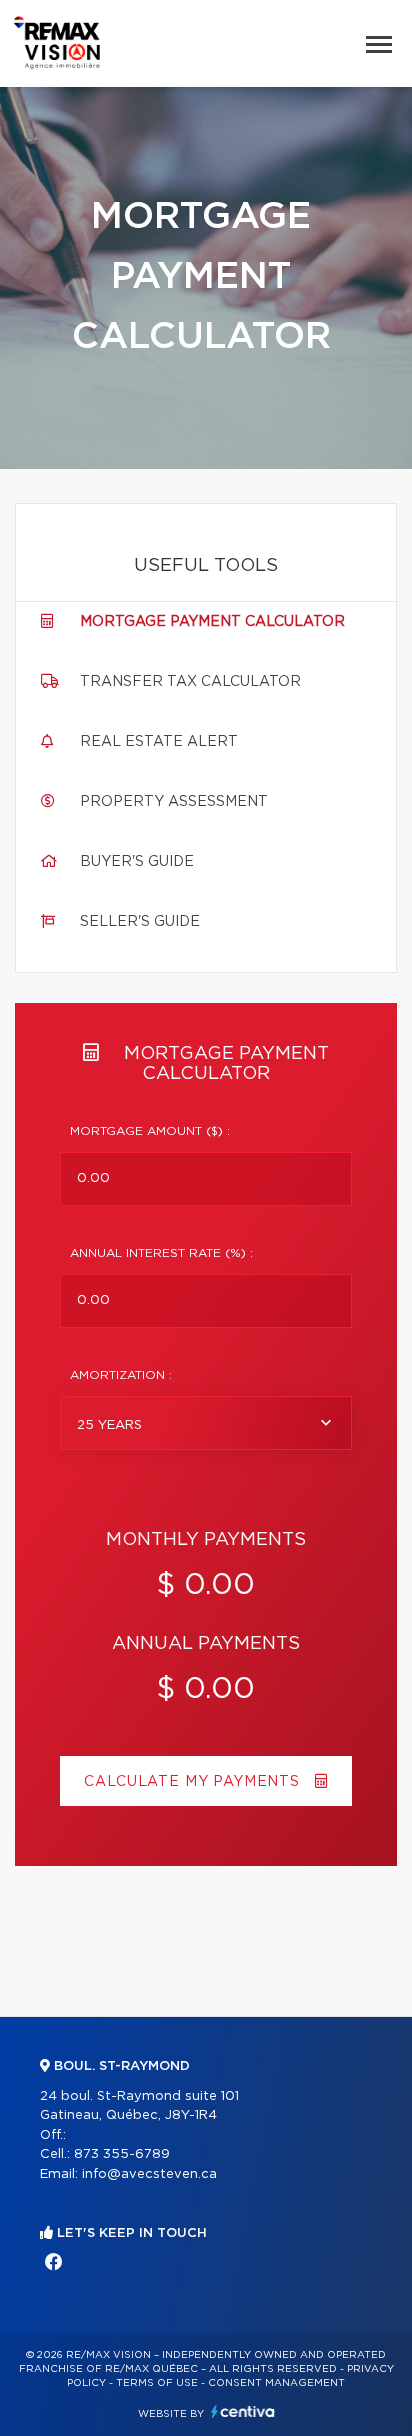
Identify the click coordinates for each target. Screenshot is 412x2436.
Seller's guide (140, 922)
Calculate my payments (194, 1782)
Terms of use (157, 2383)
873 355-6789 (122, 2154)
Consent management (276, 2383)
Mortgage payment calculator (212, 622)
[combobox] (206, 1423)
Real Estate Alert (159, 742)
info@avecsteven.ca (149, 2174)
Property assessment (174, 802)
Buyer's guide (137, 862)
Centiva (243, 2411)
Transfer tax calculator (190, 682)
